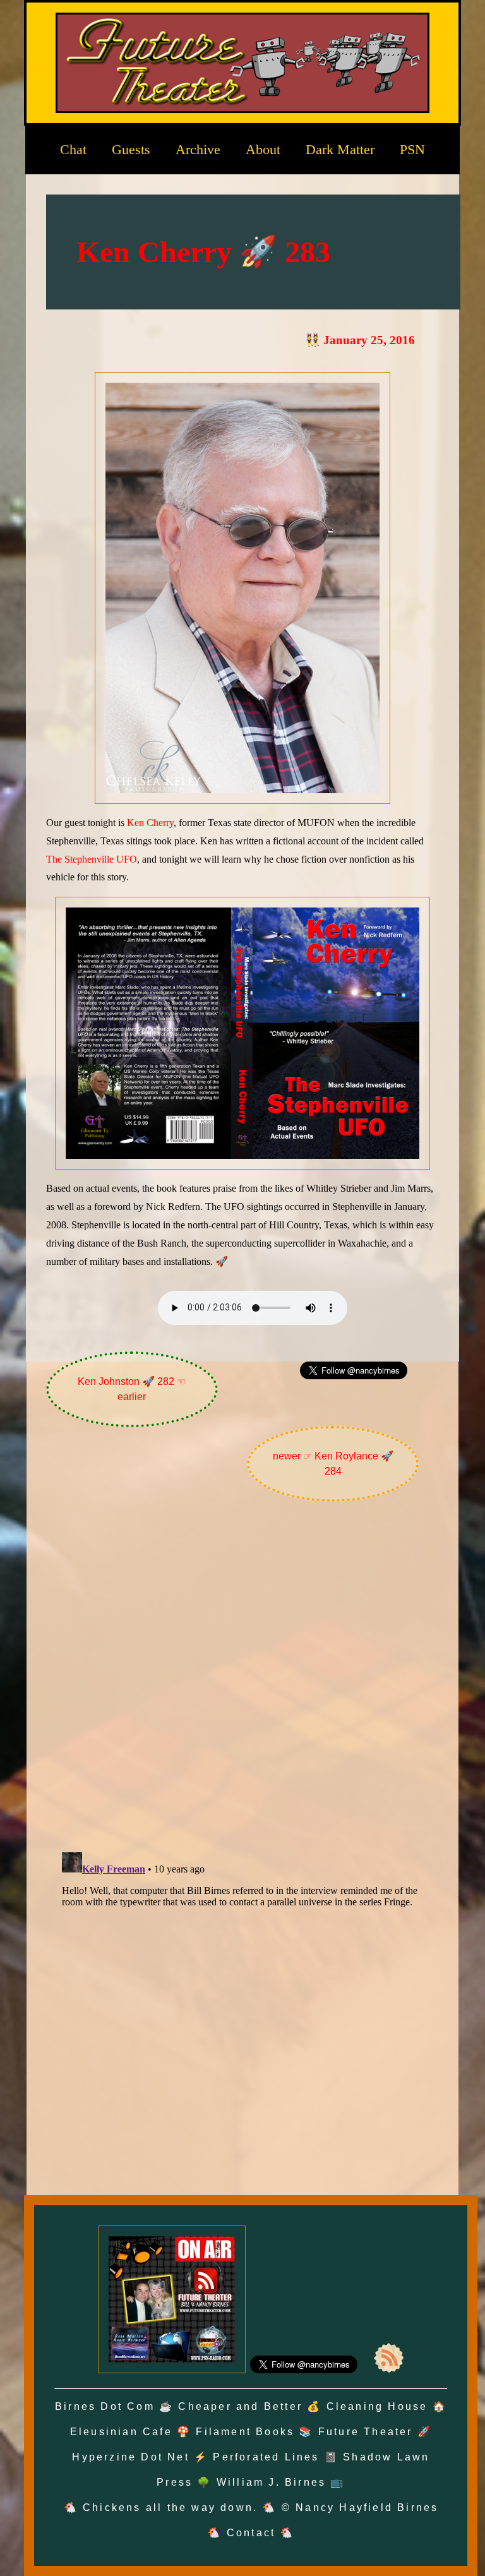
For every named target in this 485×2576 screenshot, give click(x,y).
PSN (412, 149)
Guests (131, 149)
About (263, 149)
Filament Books (245, 2432)
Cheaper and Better (240, 2406)
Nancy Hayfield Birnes (367, 2507)
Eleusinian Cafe (121, 2432)
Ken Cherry (150, 823)
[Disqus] (242, 1680)
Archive (198, 149)
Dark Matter (340, 149)
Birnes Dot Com (105, 2406)
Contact (251, 2533)
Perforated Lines (266, 2457)
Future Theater (366, 2432)
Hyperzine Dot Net (130, 2457)
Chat (73, 149)
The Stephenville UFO (92, 859)
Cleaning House (377, 2406)
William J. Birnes (271, 2482)
